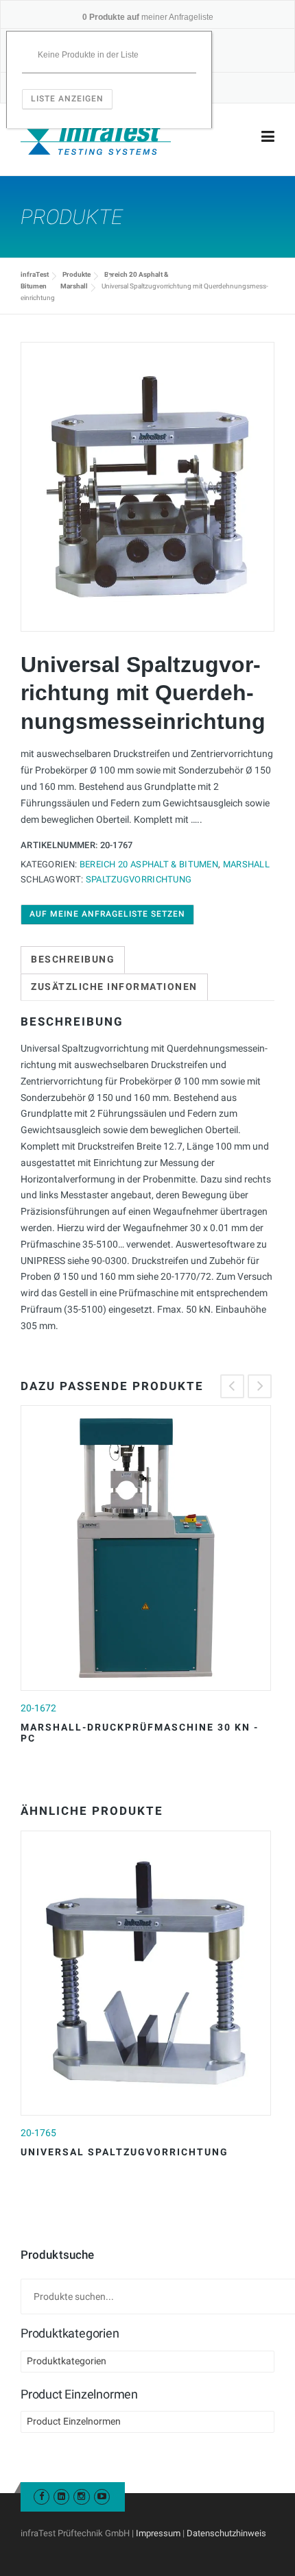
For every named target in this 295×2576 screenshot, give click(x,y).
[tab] (73, 960)
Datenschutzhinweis (226, 2533)
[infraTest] (96, 137)
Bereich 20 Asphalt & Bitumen (149, 864)
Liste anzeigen (67, 99)
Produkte (76, 274)
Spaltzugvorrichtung (139, 879)
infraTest (35, 274)
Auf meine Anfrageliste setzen (107, 914)
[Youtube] (102, 2496)
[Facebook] (42, 2496)
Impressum (158, 2533)
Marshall (74, 286)
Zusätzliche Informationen (114, 987)
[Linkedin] (61, 2496)
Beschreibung (73, 959)
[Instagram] (81, 2496)
